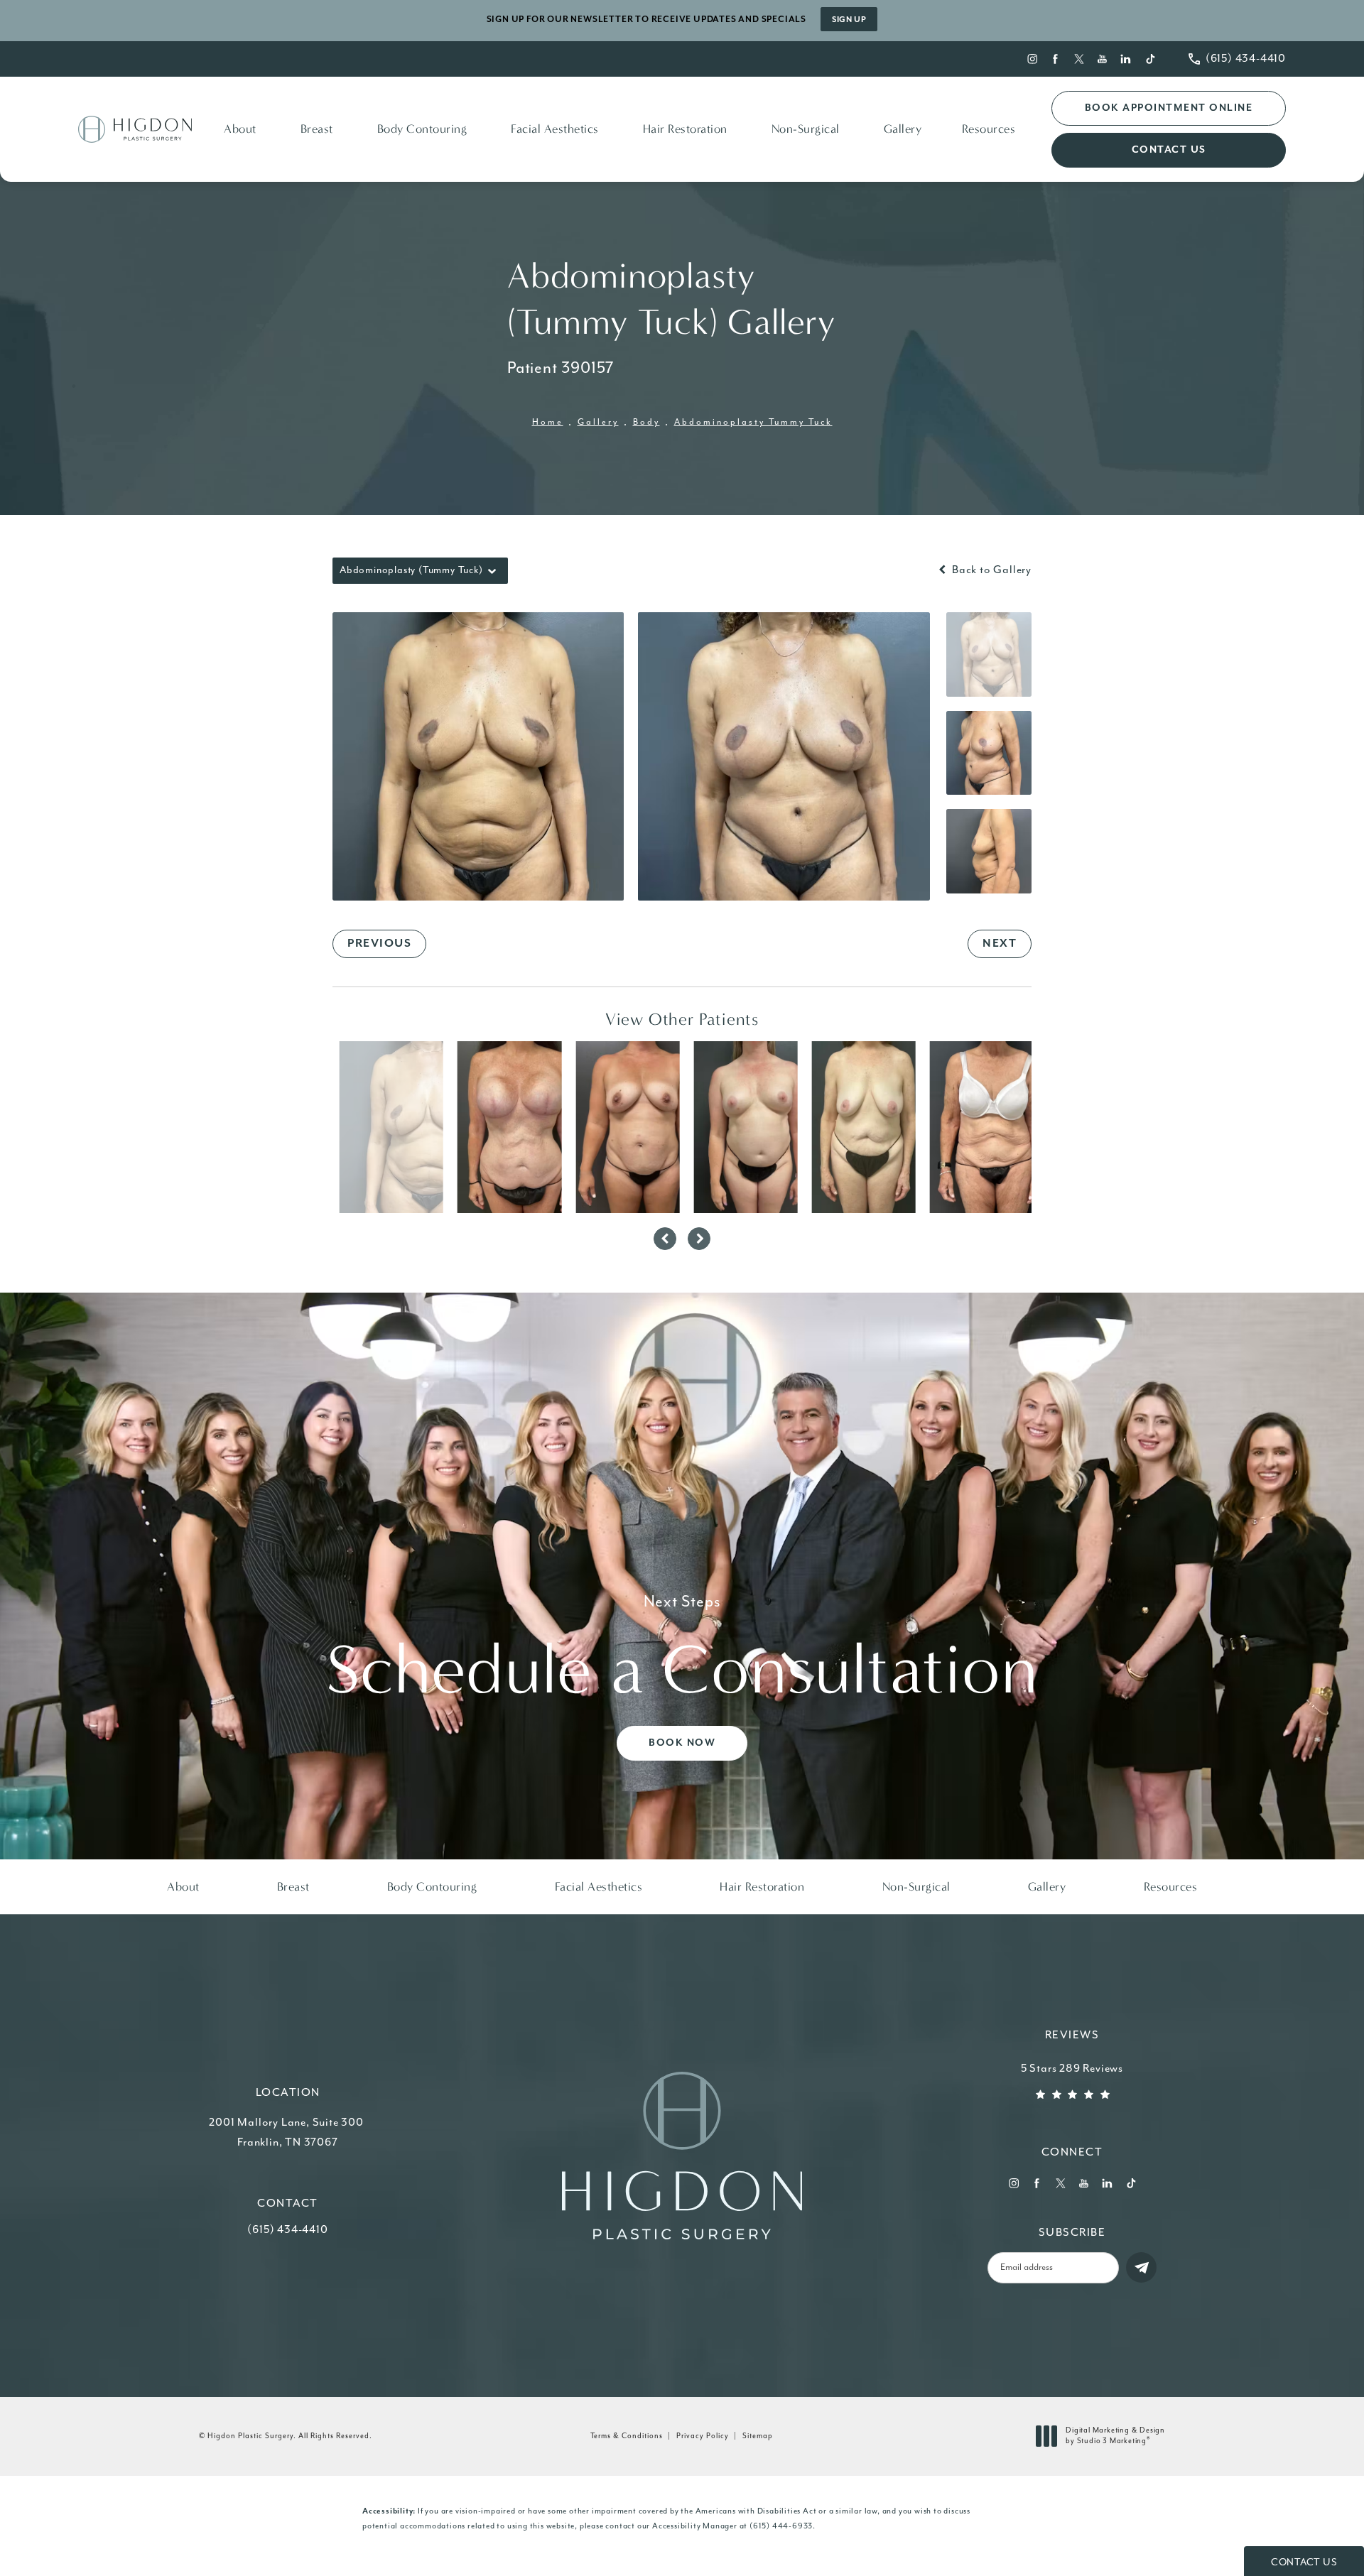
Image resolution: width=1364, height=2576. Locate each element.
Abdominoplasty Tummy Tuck (753, 422)
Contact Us (1169, 150)
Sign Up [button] (849, 20)
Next (1000, 944)
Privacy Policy (703, 2436)
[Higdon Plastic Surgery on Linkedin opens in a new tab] (1126, 59)
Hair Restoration (685, 129)
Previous (379, 944)
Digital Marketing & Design (1115, 2437)
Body (646, 422)
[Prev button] (665, 1239)
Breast (317, 129)
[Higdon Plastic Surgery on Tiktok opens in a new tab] (1150, 59)
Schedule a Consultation (682, 1652)
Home (548, 422)
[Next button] (699, 1239)
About (240, 129)
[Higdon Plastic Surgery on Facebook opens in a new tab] (1055, 59)
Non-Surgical (806, 129)
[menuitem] (1032, 59)
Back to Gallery (990, 570)
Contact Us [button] (1304, 2563)
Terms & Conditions (627, 2436)
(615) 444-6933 (781, 2526)
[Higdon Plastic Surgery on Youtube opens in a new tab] (1103, 59)
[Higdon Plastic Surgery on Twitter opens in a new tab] (1079, 59)
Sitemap (758, 2436)
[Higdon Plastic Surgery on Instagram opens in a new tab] (1032, 59)
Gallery (903, 129)
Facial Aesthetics (555, 129)
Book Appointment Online (1169, 108)
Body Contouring (422, 129)
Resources (989, 129)
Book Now (682, 1744)
